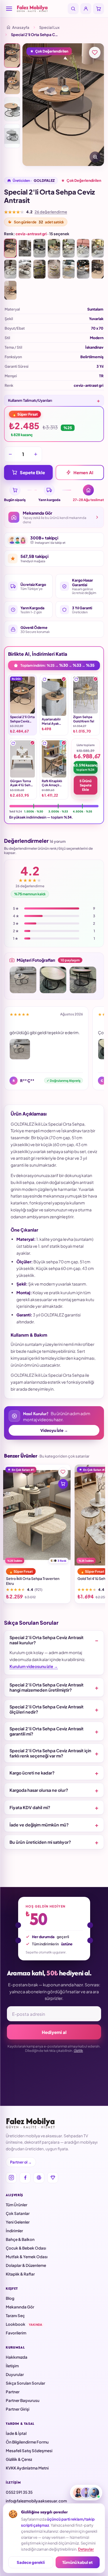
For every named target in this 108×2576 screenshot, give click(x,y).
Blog (10, 2298)
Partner (13, 2392)
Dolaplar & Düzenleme (26, 2265)
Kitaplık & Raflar (20, 2274)
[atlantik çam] (54, 248)
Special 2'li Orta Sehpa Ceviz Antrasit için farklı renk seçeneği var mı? (50, 1753)
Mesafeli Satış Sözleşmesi (29, 2451)
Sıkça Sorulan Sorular (25, 2383)
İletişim (12, 2366)
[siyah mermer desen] (39, 248)
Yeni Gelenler (18, 2222)
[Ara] (73, 9)
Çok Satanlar (18, 2213)
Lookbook (24, 2324)
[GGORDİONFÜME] (25, 269)
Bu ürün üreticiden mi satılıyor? (40, 1842)
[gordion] (98, 248)
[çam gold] (69, 269)
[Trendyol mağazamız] (53, 2178)
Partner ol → (21, 2162)
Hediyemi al (54, 2032)
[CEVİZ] (10, 290)
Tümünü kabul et (77, 2562)
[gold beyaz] (54, 269)
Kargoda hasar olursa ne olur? (39, 1790)
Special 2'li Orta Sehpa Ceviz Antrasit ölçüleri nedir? (47, 1709)
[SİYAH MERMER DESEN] (98, 269)
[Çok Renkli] (25, 248)
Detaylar (86, 2549)
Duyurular (15, 2374)
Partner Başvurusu (23, 2400)
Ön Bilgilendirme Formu (27, 2442)
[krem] (69, 248)
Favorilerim (16, 2333)
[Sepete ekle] (63, 1484)
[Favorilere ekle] (95, 53)
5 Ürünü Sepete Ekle (86, 785)
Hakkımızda (17, 2357)
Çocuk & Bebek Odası (26, 2248)
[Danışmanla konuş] (86, 2493)
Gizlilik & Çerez (19, 2459)
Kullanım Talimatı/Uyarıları (30, 400)
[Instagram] (11, 2178)
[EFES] (83, 269)
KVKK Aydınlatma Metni (27, 2468)
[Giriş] (86, 9)
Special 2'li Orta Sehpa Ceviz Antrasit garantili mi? (47, 1731)
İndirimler (14, 2231)
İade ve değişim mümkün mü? (39, 1825)
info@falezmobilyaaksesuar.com (36, 2501)
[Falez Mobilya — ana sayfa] (41, 9)
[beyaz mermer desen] (10, 269)
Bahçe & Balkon (20, 2239)
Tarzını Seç (15, 2316)
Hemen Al (83, 472)
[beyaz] (83, 248)
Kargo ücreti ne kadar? (32, 1773)
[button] (45, 679)
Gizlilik (78, 2051)
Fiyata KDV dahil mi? (30, 1807)
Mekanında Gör (20, 2307)
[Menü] (9, 9)
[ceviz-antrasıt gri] (10, 248)
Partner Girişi (18, 2409)
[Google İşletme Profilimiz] (39, 2178)
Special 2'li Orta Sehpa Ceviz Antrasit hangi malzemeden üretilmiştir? (47, 1687)
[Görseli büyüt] (95, 157)
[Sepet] (98, 9)
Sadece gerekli (31, 2562)
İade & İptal (16, 2433)
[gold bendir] (39, 269)
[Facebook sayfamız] (25, 2178)
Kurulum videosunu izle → (34, 1666)
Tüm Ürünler (17, 2205)
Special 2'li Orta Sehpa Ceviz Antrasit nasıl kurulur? (47, 1640)
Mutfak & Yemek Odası (27, 2257)
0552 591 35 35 (19, 2492)
